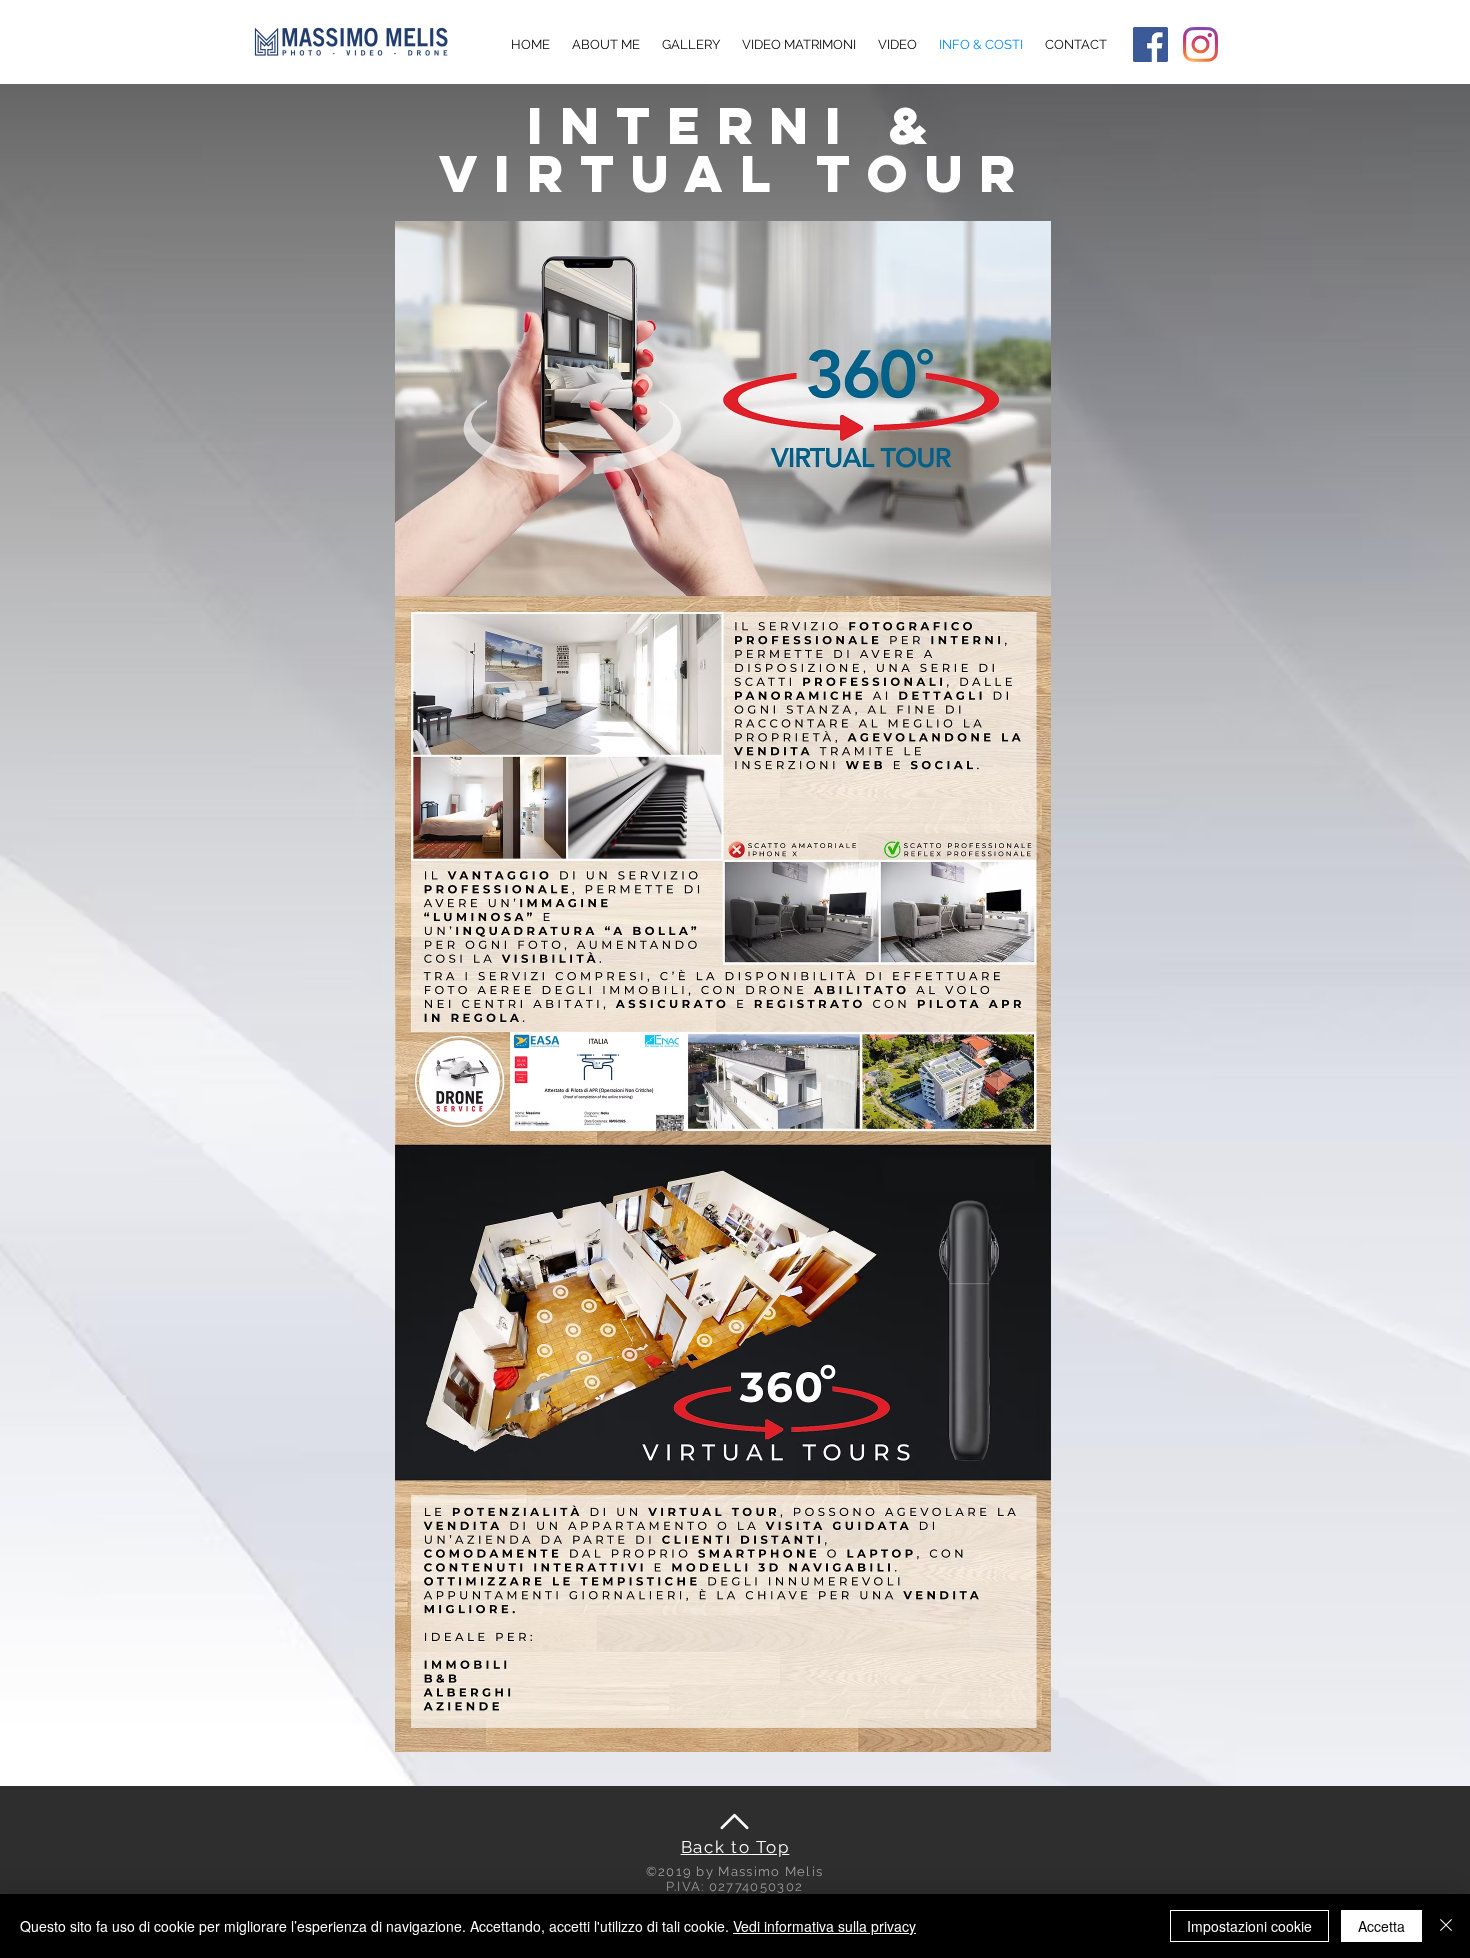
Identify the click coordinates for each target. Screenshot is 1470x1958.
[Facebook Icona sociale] (1150, 44)
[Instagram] (1200, 44)
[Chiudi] (1446, 1926)
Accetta (1381, 1926)
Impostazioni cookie (1249, 1926)
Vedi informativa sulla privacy (824, 1926)
